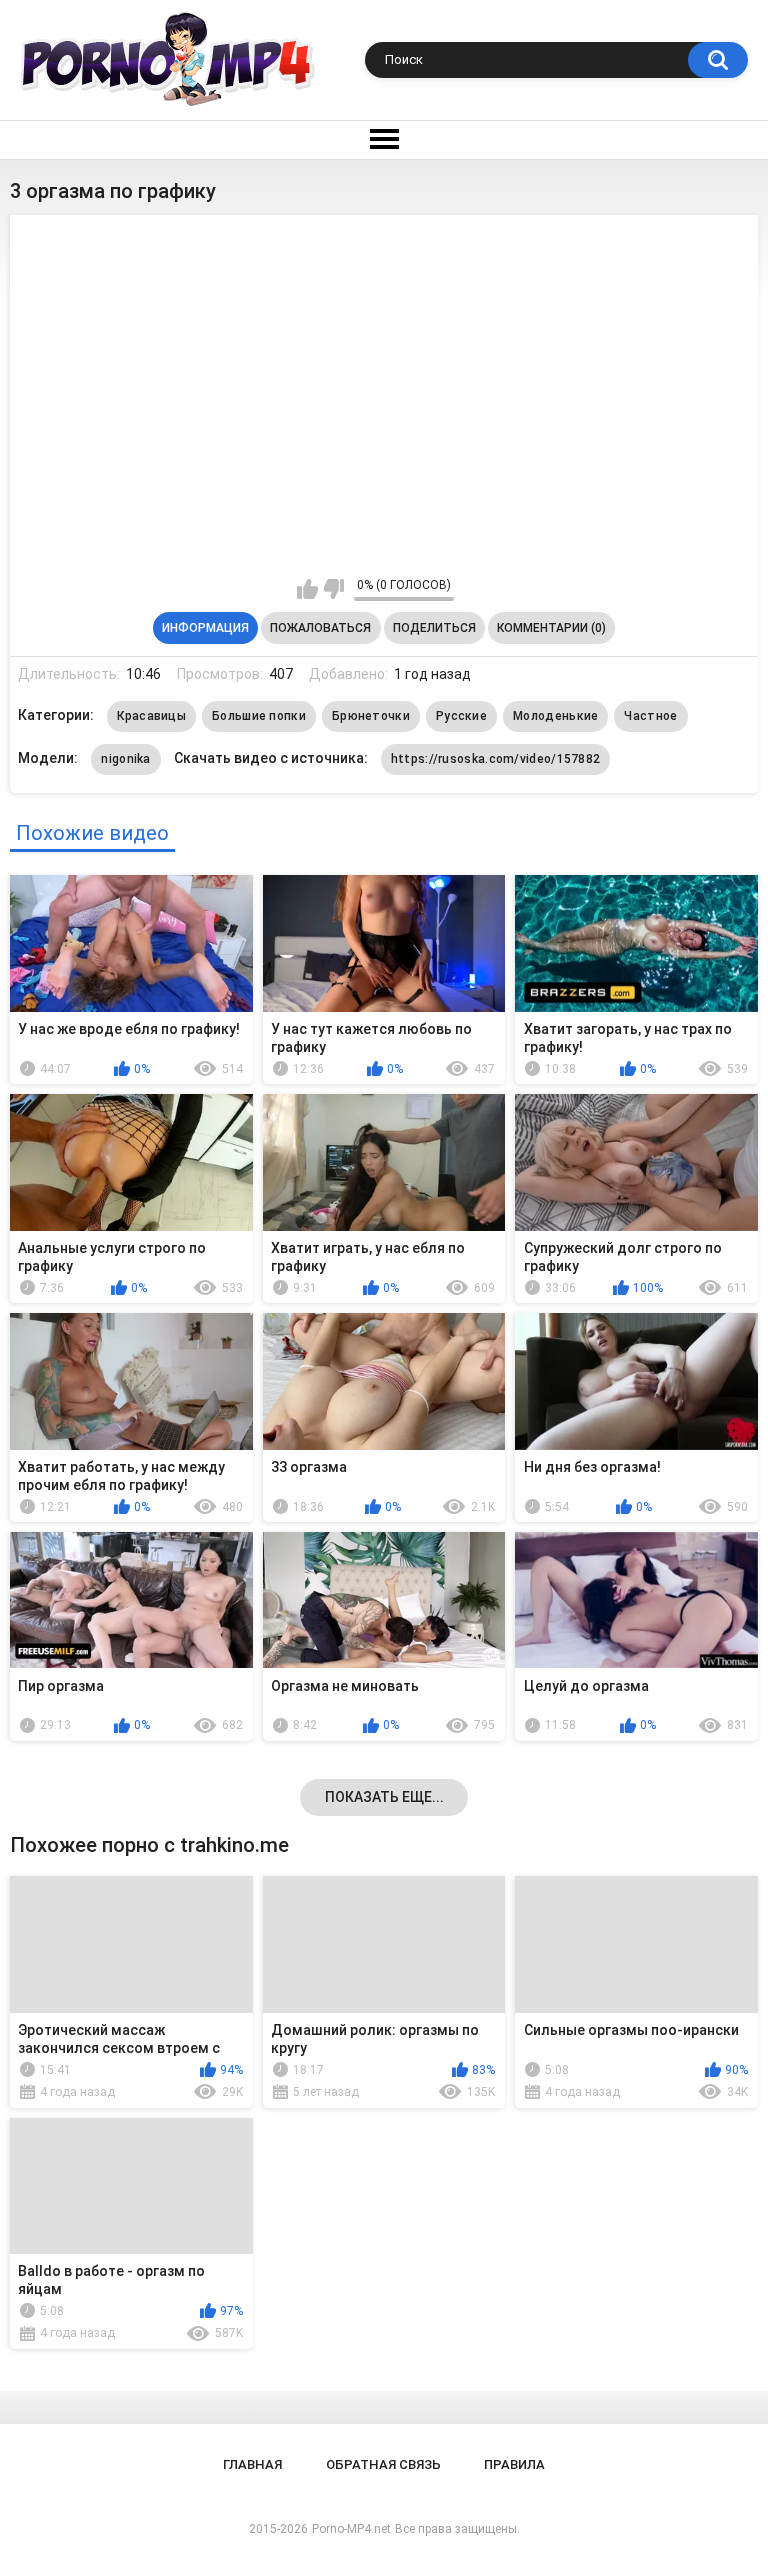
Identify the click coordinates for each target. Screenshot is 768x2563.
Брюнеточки (371, 716)
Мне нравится (307, 589)
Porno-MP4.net (351, 2529)
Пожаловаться (320, 628)
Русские (461, 716)
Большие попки (259, 716)
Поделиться (434, 628)
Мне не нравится (333, 589)
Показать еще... (384, 1797)
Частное (650, 716)
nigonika (125, 759)
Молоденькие (555, 716)
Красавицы (151, 716)
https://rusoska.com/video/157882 (496, 759)
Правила (514, 2464)
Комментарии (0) (551, 628)
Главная (252, 2464)
